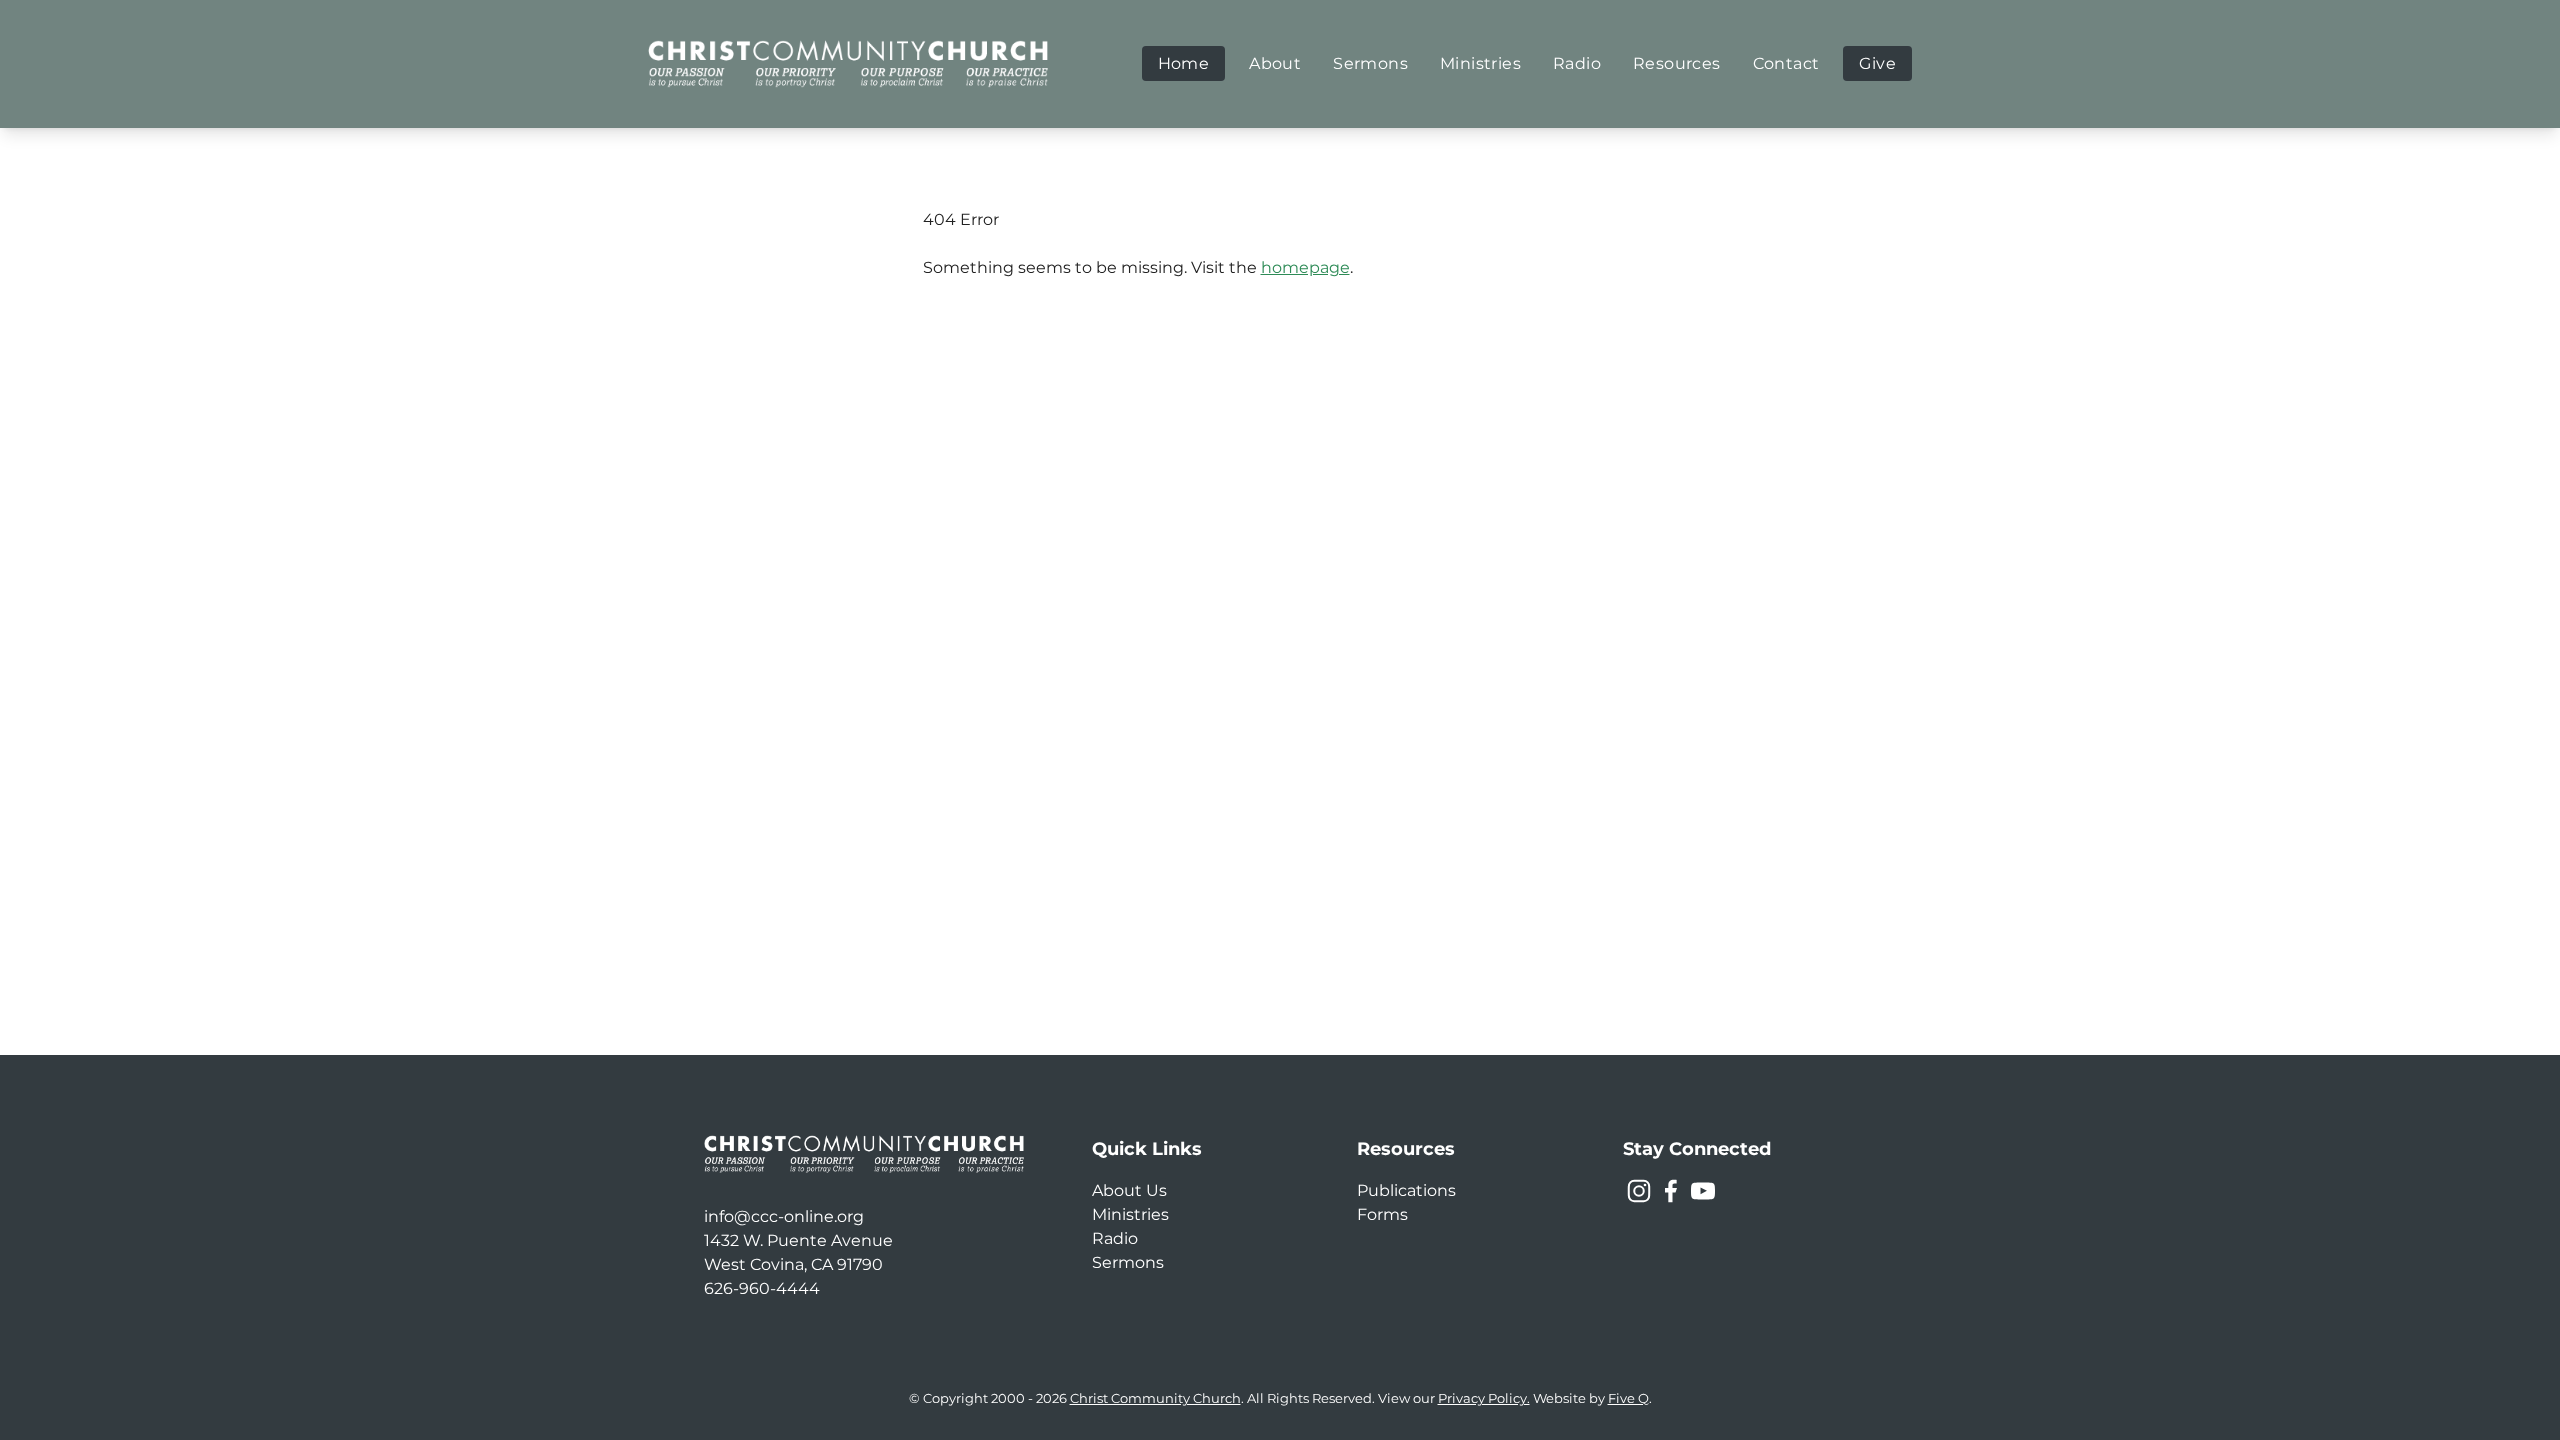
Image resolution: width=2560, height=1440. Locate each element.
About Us (1129, 1190)
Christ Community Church (1155, 1398)
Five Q (1628, 1398)
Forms (1382, 1214)
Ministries (1130, 1214)
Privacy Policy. (1484, 1398)
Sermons (1128, 1262)
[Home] (848, 63)
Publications (1406, 1190)
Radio (1115, 1238)
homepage (1305, 267)
